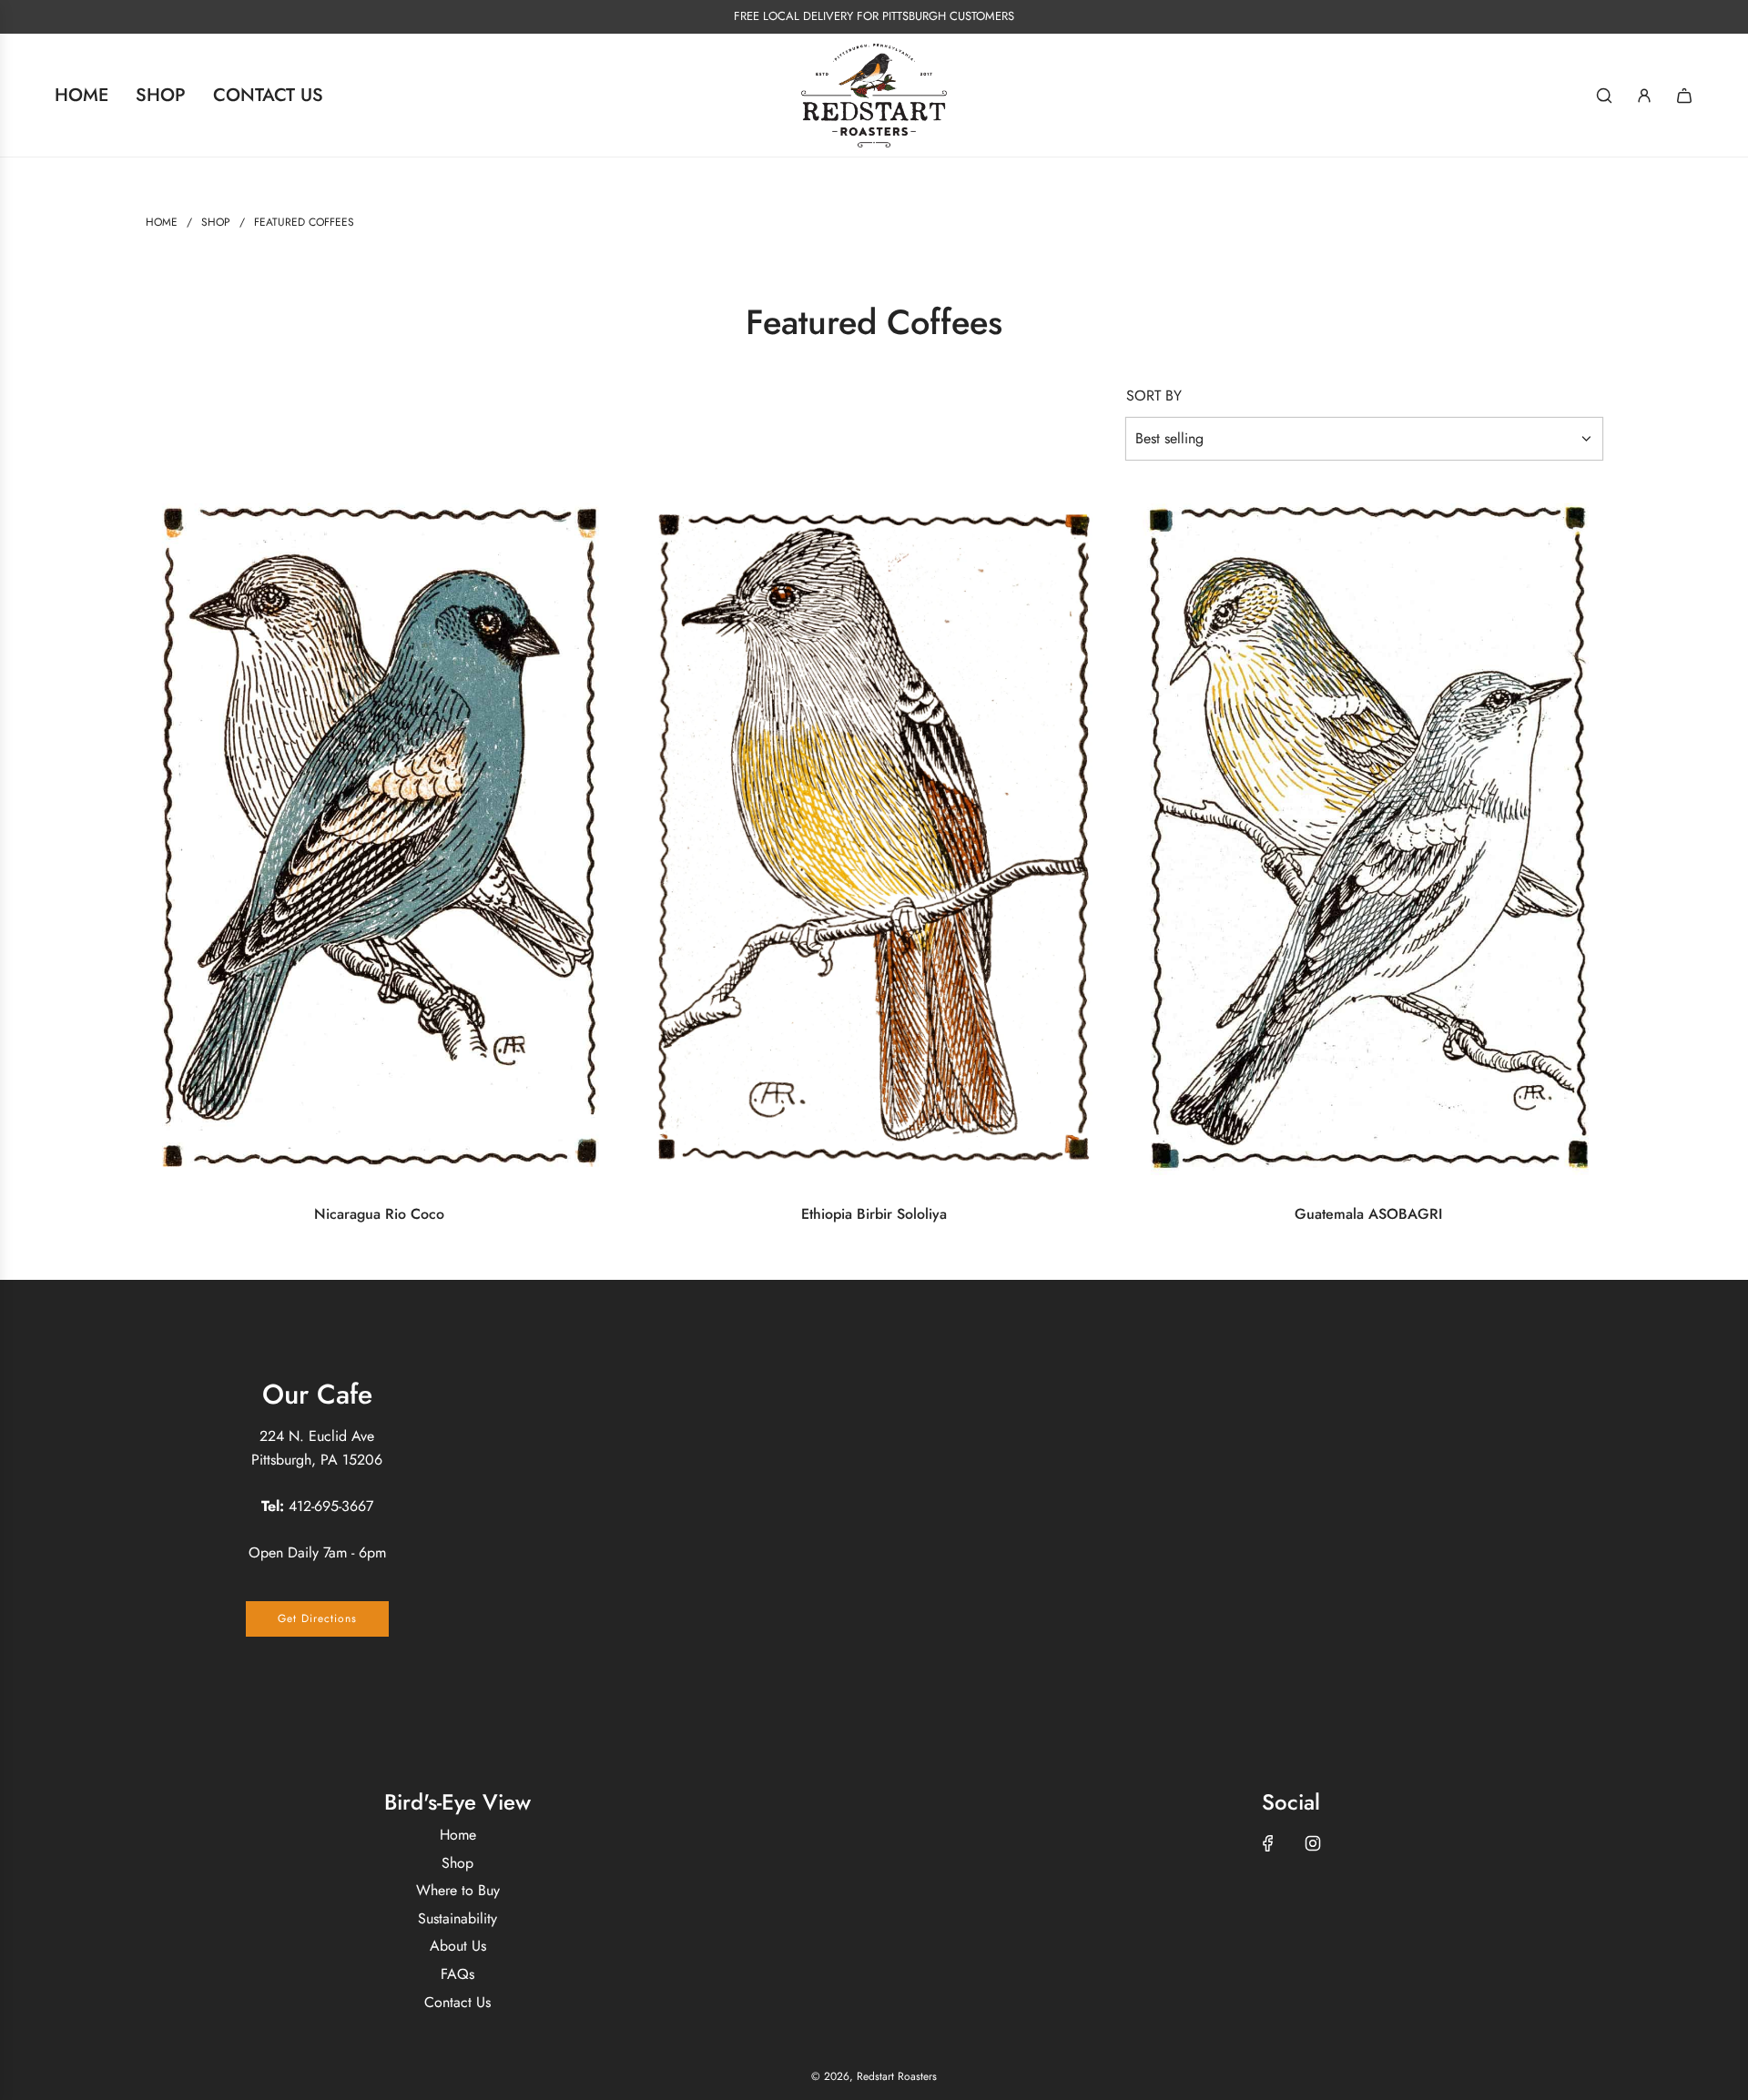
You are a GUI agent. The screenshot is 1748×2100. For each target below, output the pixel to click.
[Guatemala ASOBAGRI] (1369, 837)
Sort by (1154, 396)
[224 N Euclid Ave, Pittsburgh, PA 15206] (874, 1507)
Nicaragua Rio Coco (379, 1214)
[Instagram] (1313, 1843)
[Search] (1604, 96)
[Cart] (1684, 96)
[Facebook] (1268, 1843)
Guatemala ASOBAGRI (1368, 1214)
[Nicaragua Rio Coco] (379, 837)
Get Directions (317, 1618)
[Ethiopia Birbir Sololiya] (874, 837)
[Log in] (1644, 96)
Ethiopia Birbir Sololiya (874, 1214)
